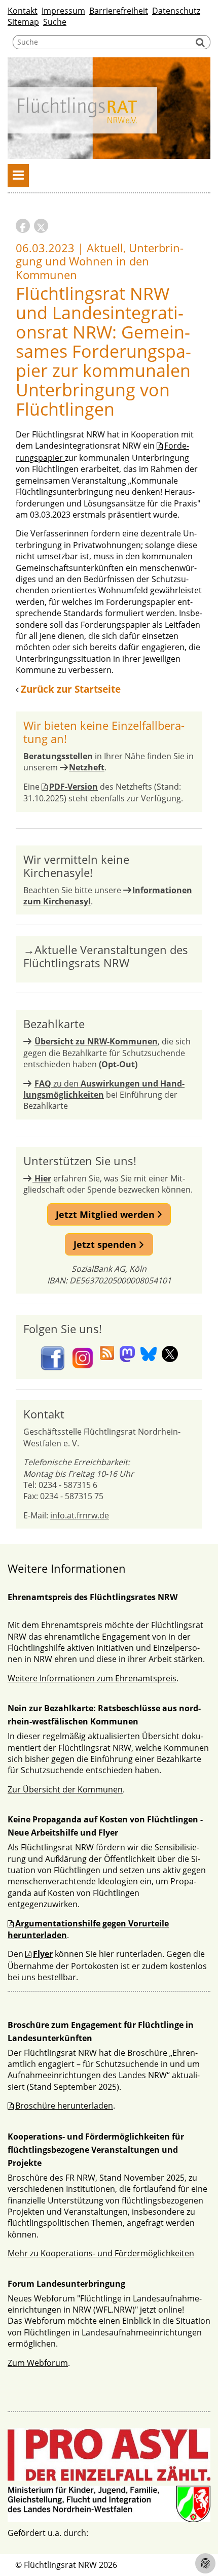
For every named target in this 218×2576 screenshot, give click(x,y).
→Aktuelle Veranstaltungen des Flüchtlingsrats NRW (106, 956)
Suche (55, 22)
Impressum (63, 11)
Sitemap (23, 22)
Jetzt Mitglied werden (106, 1214)
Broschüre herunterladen (64, 2106)
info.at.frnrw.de (80, 1515)
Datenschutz (176, 11)
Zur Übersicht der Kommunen (65, 1789)
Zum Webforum (38, 2363)
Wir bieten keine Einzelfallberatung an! (104, 732)
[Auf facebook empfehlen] (23, 226)
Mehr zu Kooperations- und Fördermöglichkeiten (101, 2253)
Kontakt (23, 11)
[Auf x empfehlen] (41, 226)
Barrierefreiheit (119, 11)
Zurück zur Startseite (71, 689)
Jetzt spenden (106, 1244)
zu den (104, 1089)
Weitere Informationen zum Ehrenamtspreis (92, 1678)
